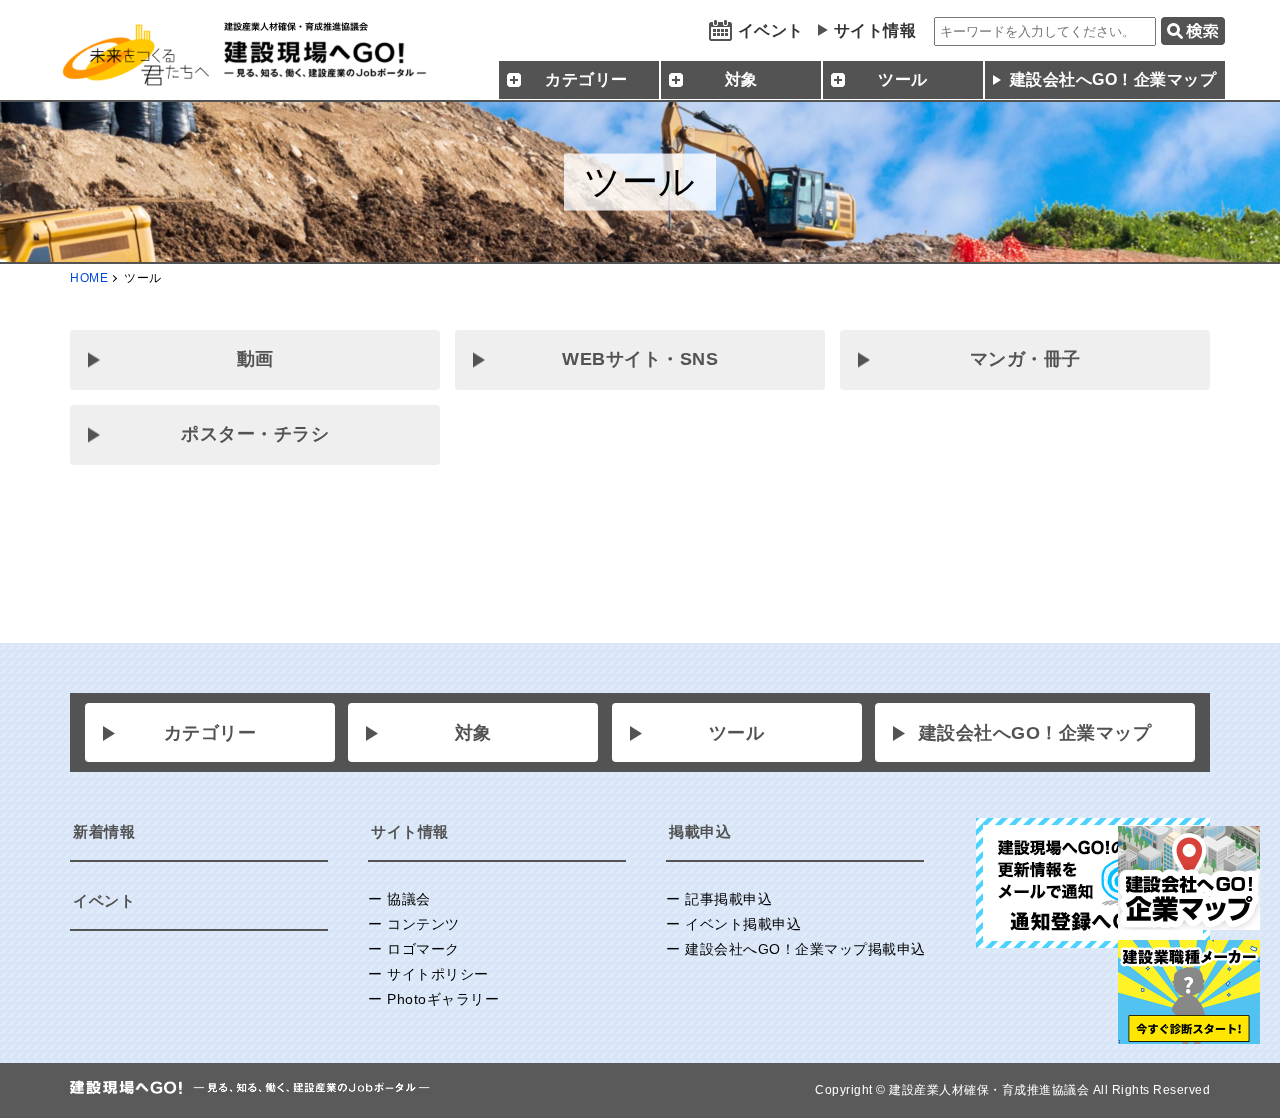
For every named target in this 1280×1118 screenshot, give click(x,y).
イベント (771, 30)
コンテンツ (423, 924)
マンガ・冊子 (1025, 359)
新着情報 (104, 831)
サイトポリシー (438, 974)
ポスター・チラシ (255, 434)
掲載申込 (700, 831)
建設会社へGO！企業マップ (1113, 79)
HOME (89, 278)
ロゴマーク (423, 949)
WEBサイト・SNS (640, 359)
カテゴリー (210, 733)
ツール (737, 733)
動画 (255, 359)
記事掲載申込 (728, 899)
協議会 (409, 899)
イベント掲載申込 (743, 924)
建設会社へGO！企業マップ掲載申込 (805, 949)
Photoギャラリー (443, 999)
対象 (473, 733)
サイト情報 (875, 30)
